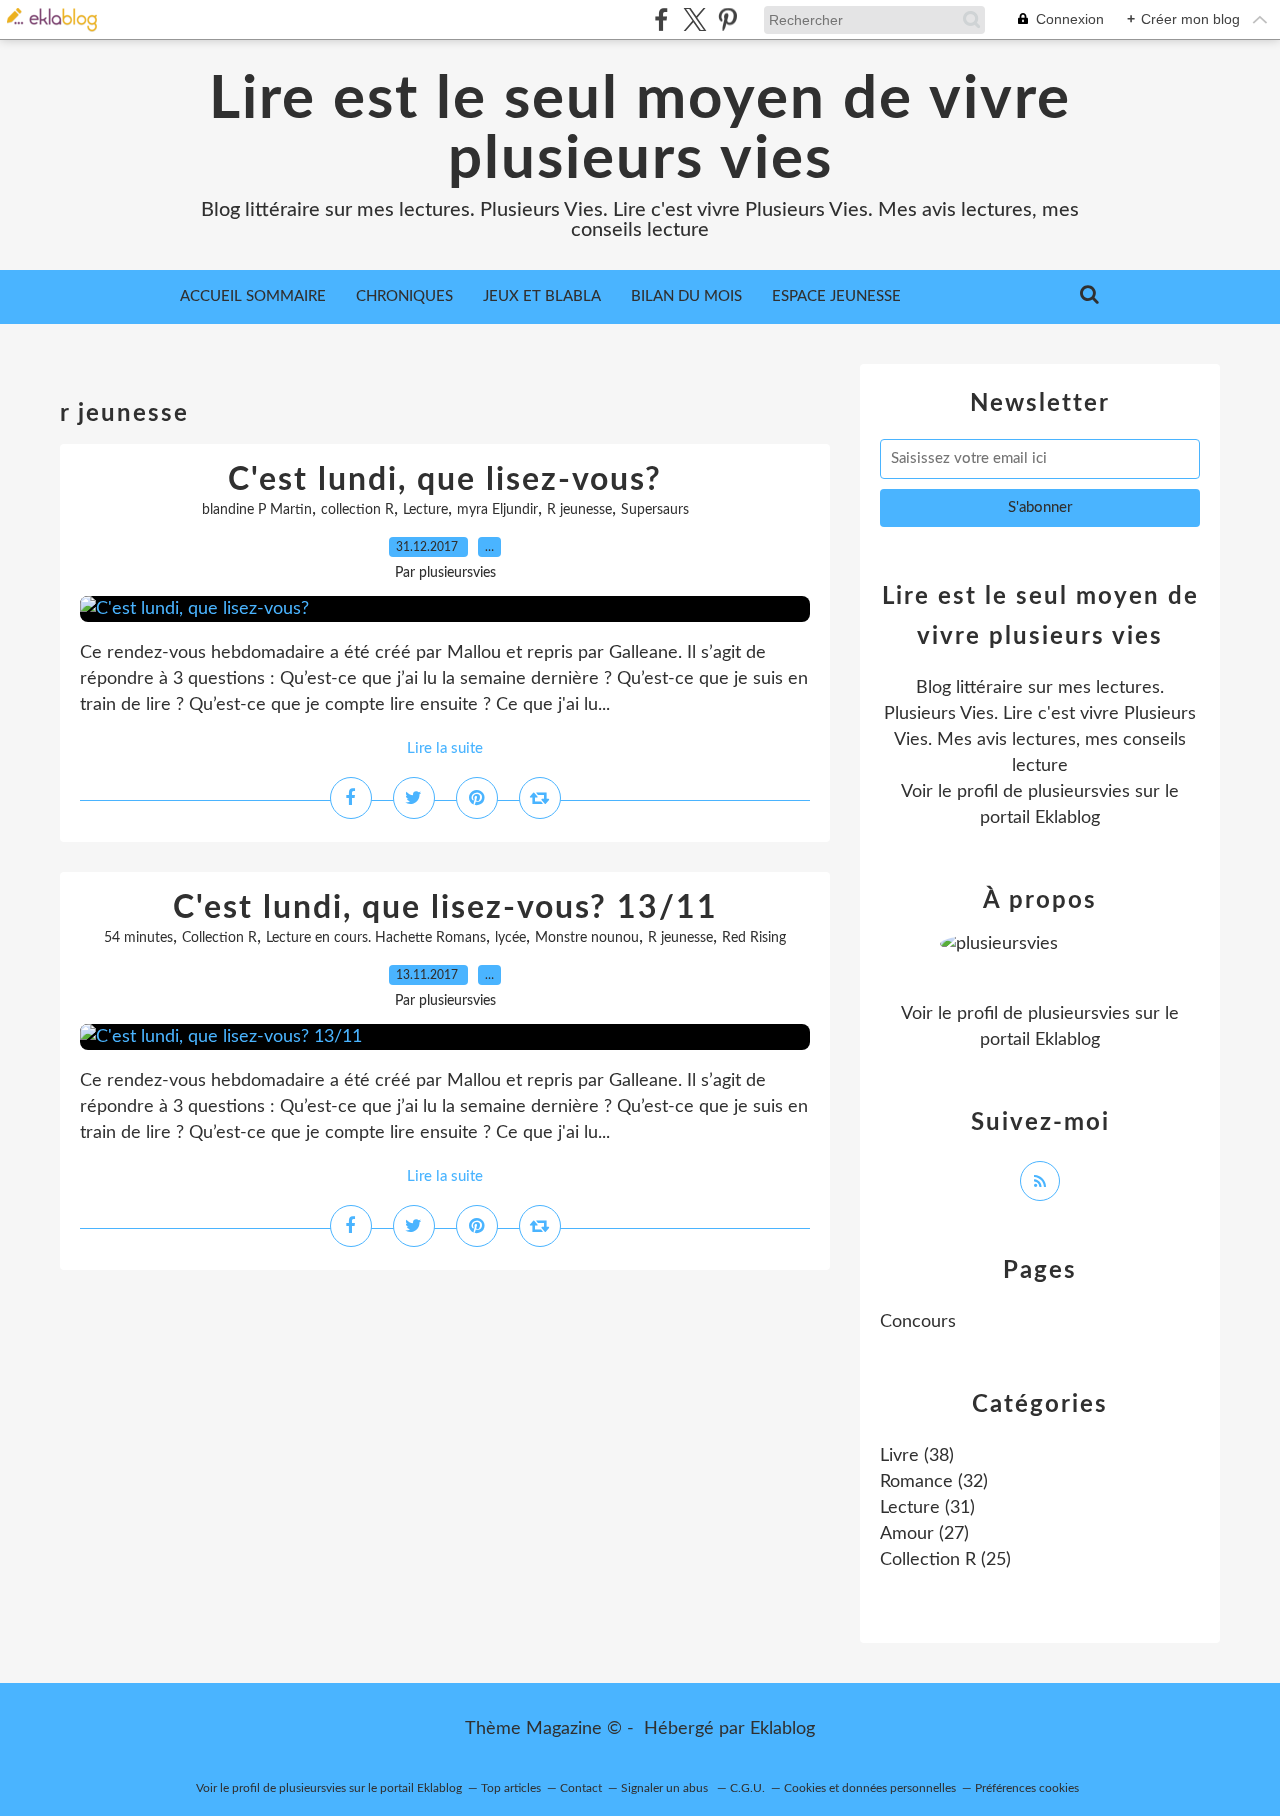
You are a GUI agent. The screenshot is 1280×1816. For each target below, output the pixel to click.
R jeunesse (579, 510)
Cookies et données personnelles (870, 1788)
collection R (357, 510)
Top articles (511, 1788)
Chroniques (404, 296)
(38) (917, 1456)
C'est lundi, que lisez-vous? (445, 480)
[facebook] (661, 19)
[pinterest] (727, 19)
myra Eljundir (497, 510)
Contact (581, 1788)
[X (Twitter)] (694, 19)
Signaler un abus (666, 1788)
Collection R (219, 938)
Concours (918, 1322)
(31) (927, 1508)
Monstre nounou (587, 938)
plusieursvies (1079, 792)
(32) (934, 1482)
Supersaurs (655, 510)
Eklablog (782, 1729)
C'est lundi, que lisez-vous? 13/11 (445, 908)
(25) (945, 1560)
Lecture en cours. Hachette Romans (376, 938)
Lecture (425, 510)
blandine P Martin (257, 510)
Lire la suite (445, 748)
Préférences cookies (1027, 1788)
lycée (510, 938)
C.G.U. (747, 1788)
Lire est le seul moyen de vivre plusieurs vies (640, 130)
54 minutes (138, 938)
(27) (924, 1534)
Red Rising (754, 938)
